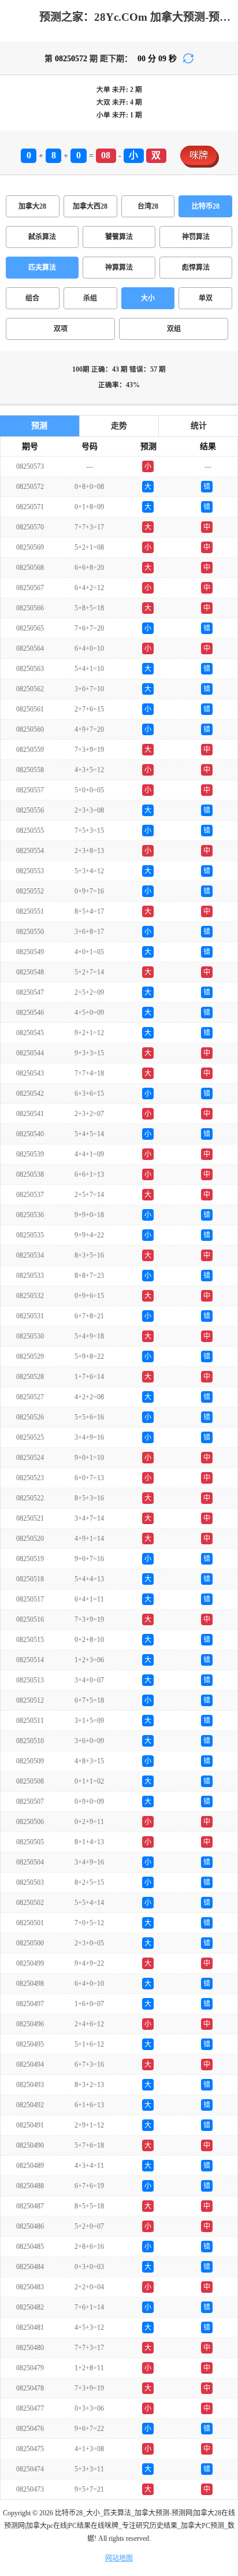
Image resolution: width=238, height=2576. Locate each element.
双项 (61, 329)
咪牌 (199, 155)
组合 (32, 298)
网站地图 (119, 2558)
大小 (148, 298)
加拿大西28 (90, 206)
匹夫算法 (42, 268)
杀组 (90, 298)
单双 (206, 298)
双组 (174, 329)
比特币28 (206, 206)
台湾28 (148, 206)
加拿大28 (32, 206)
